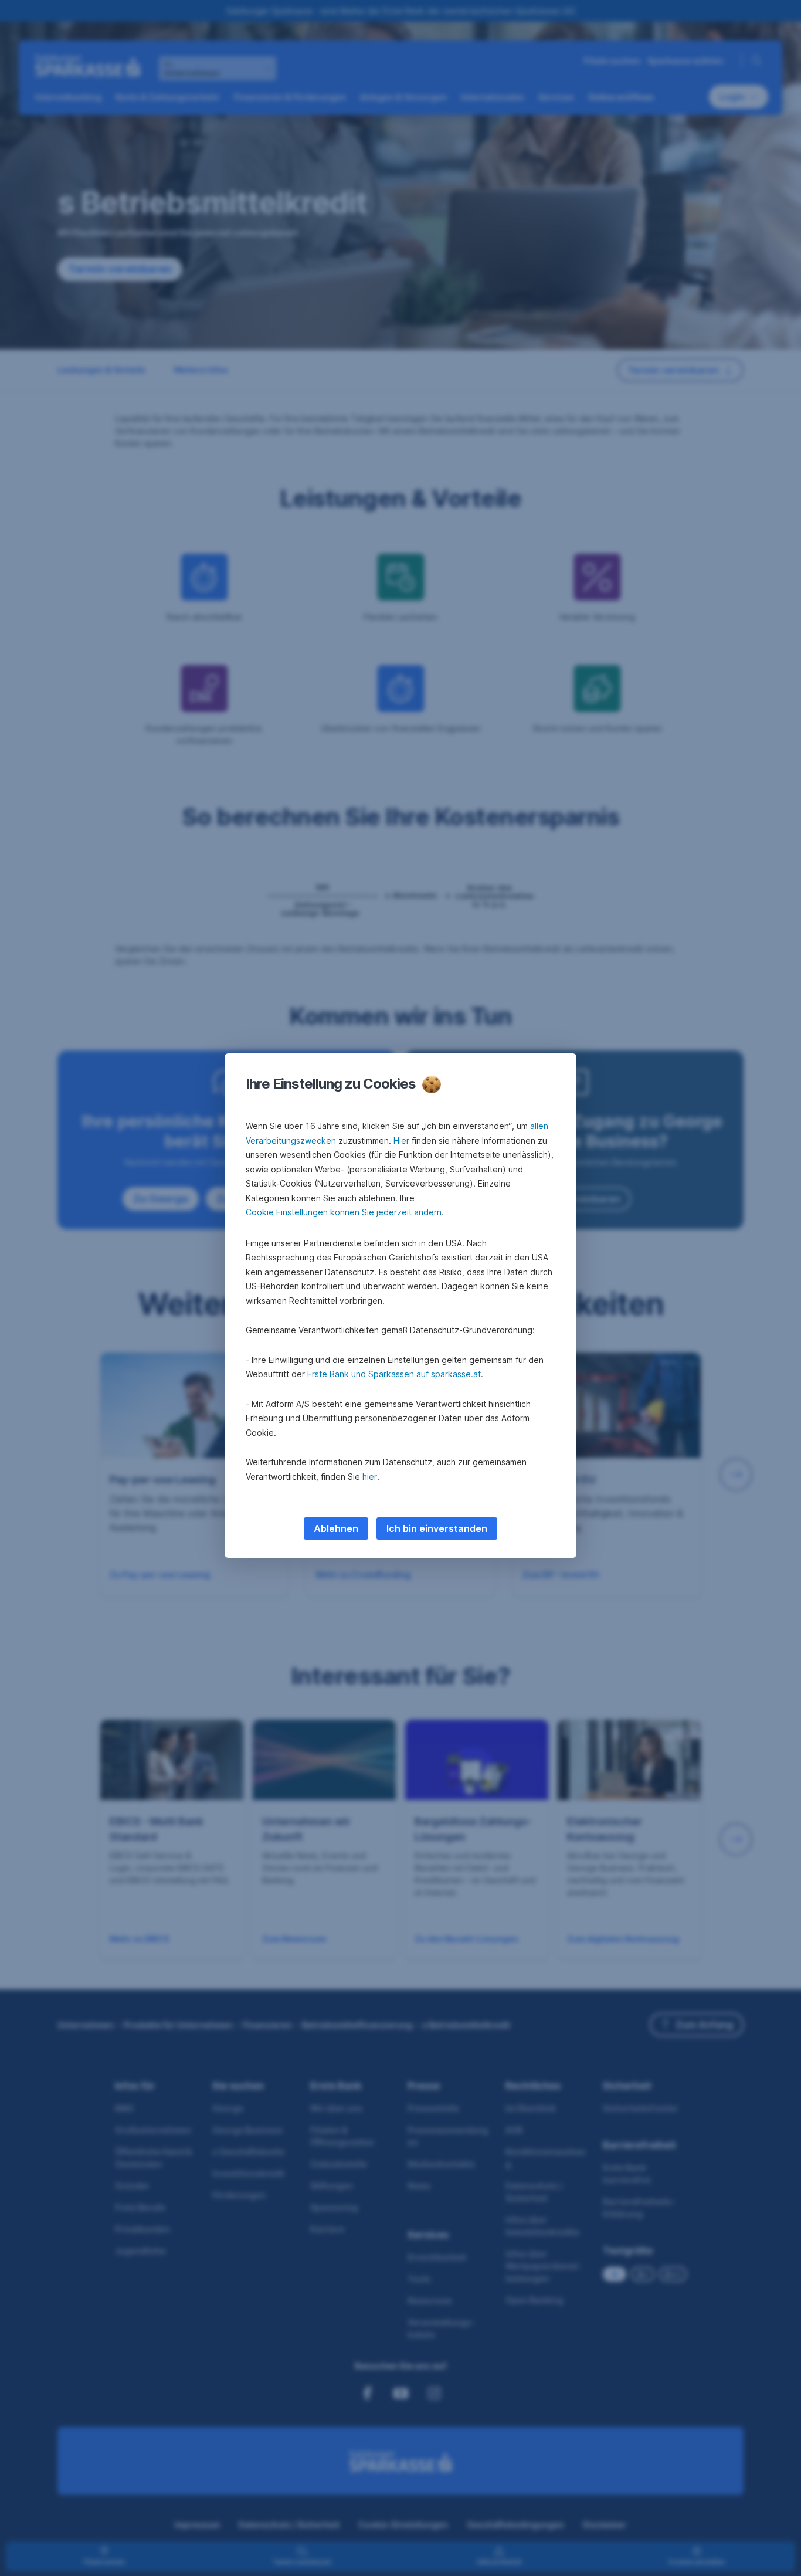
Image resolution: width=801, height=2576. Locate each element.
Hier (401, 1140)
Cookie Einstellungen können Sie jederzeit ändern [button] (344, 1212)
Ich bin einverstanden (437, 1528)
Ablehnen (336, 1528)
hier (370, 1477)
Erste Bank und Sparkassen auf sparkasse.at (394, 1374)
